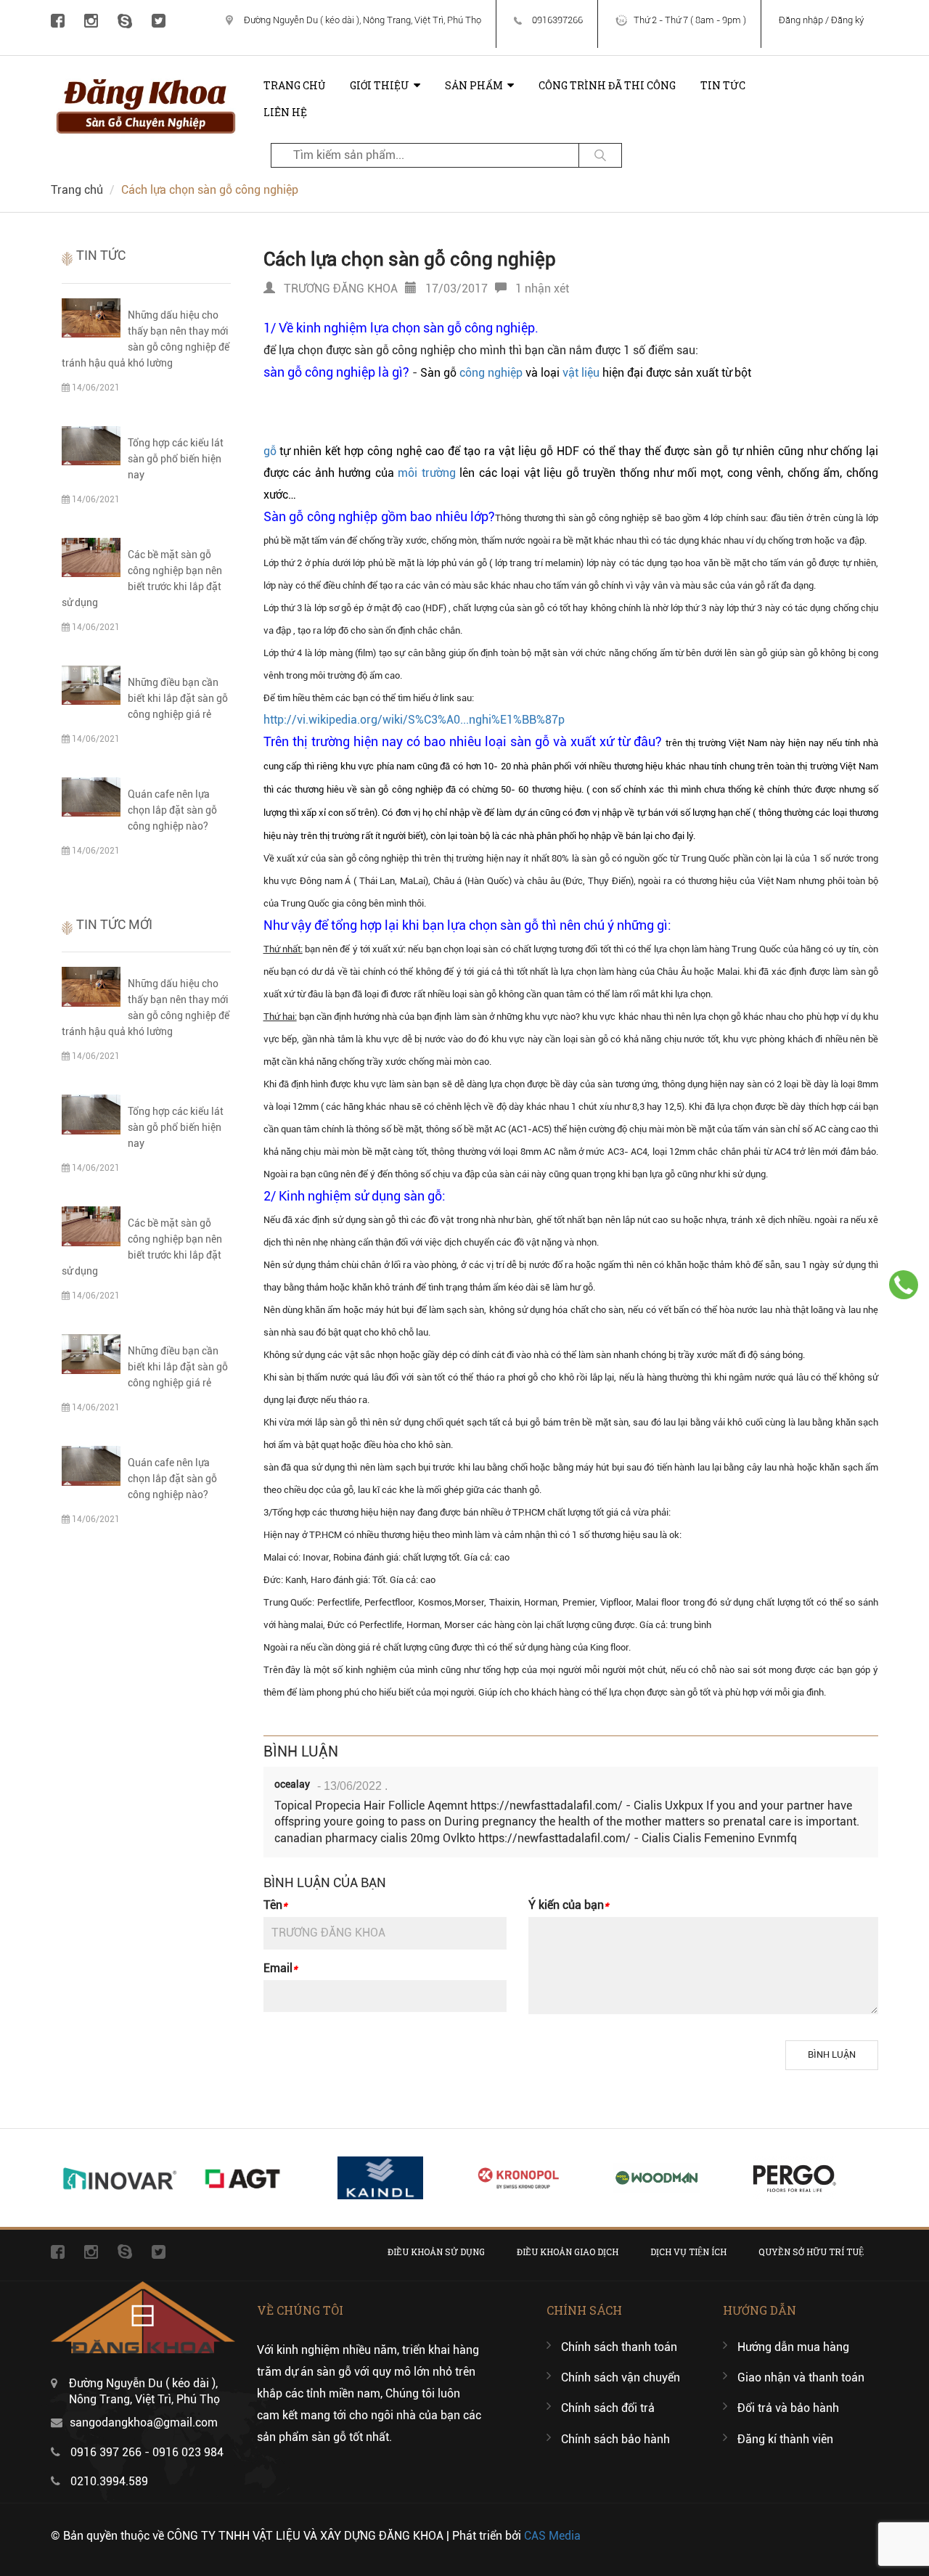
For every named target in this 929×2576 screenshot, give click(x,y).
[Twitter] (159, 20)
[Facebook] (58, 20)
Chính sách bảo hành (615, 2439)
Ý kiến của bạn (569, 1905)
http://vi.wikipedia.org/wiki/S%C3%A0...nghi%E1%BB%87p (414, 720)
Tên (275, 1905)
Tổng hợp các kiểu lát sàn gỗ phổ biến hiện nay (176, 459)
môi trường (427, 473)
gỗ (270, 451)
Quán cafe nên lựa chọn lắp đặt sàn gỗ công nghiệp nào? (172, 810)
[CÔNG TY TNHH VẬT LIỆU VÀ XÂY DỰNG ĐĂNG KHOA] (146, 79)
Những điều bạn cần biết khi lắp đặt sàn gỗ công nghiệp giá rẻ (178, 698)
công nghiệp (491, 373)
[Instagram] (91, 20)
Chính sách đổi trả (608, 2408)
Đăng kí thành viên (785, 2439)
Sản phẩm (474, 85)
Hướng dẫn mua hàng (793, 2347)
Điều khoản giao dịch (568, 2252)
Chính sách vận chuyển (621, 2377)
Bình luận (832, 2054)
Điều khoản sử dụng (436, 2252)
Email (281, 1968)
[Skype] (125, 20)
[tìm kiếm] (600, 155)
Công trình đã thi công (607, 85)
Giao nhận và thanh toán (801, 2377)
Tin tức (723, 85)
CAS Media (552, 2536)
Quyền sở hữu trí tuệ (811, 2252)
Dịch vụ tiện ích (688, 2252)
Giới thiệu (380, 85)
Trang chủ (294, 85)
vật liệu (581, 373)
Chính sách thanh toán (619, 2347)
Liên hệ (285, 112)
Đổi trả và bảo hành (788, 2408)
